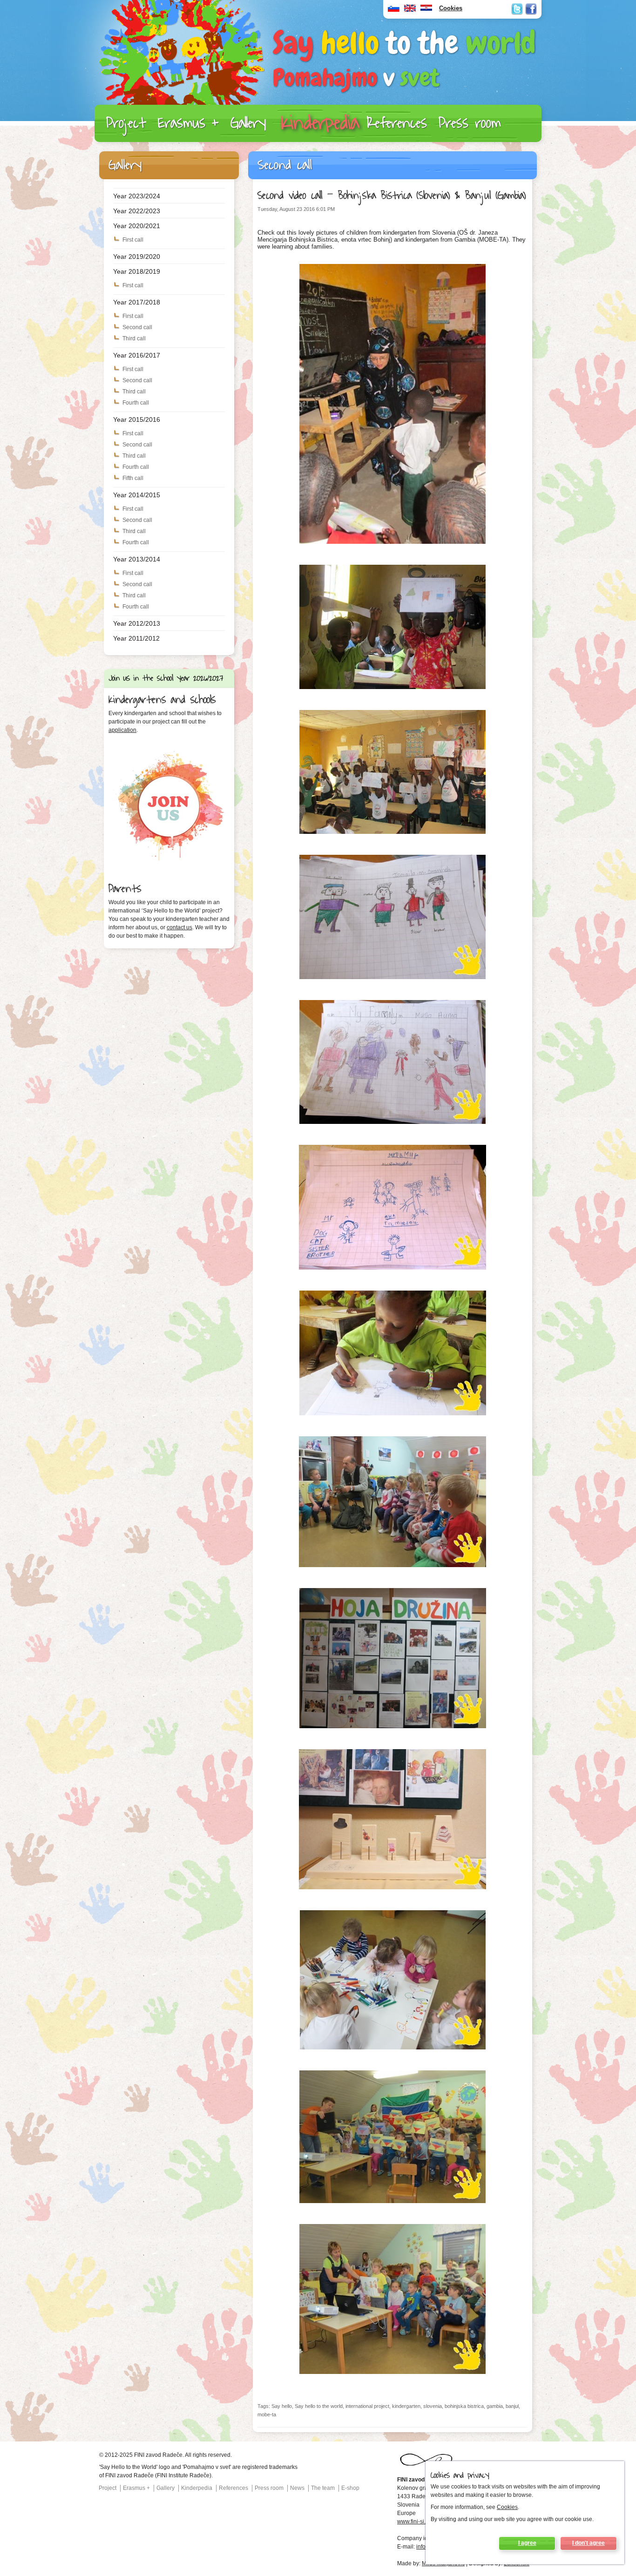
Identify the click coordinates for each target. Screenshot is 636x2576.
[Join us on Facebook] (531, 9)
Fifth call (133, 478)
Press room (470, 123)
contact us (179, 927)
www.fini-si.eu (415, 2522)
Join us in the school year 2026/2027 (166, 678)
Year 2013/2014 (137, 559)
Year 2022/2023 (137, 211)
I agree (527, 2543)
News (297, 2488)
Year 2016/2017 (137, 355)
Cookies (507, 2507)
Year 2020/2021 (137, 226)
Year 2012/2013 (137, 623)
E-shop (350, 2488)
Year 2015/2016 (137, 419)
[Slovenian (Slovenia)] (394, 10)
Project (126, 123)
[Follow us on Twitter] (517, 9)
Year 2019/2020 (137, 257)
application (122, 730)
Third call (134, 338)
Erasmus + (188, 123)
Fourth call (136, 403)
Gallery (248, 123)
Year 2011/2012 (136, 638)
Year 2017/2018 (137, 302)
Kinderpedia (320, 123)
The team (323, 2488)
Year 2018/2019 (137, 271)
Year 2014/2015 (137, 495)
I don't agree (589, 2543)
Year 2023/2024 (137, 196)
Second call (137, 327)
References (397, 123)
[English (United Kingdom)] (410, 10)
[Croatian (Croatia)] (426, 10)
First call (133, 240)
